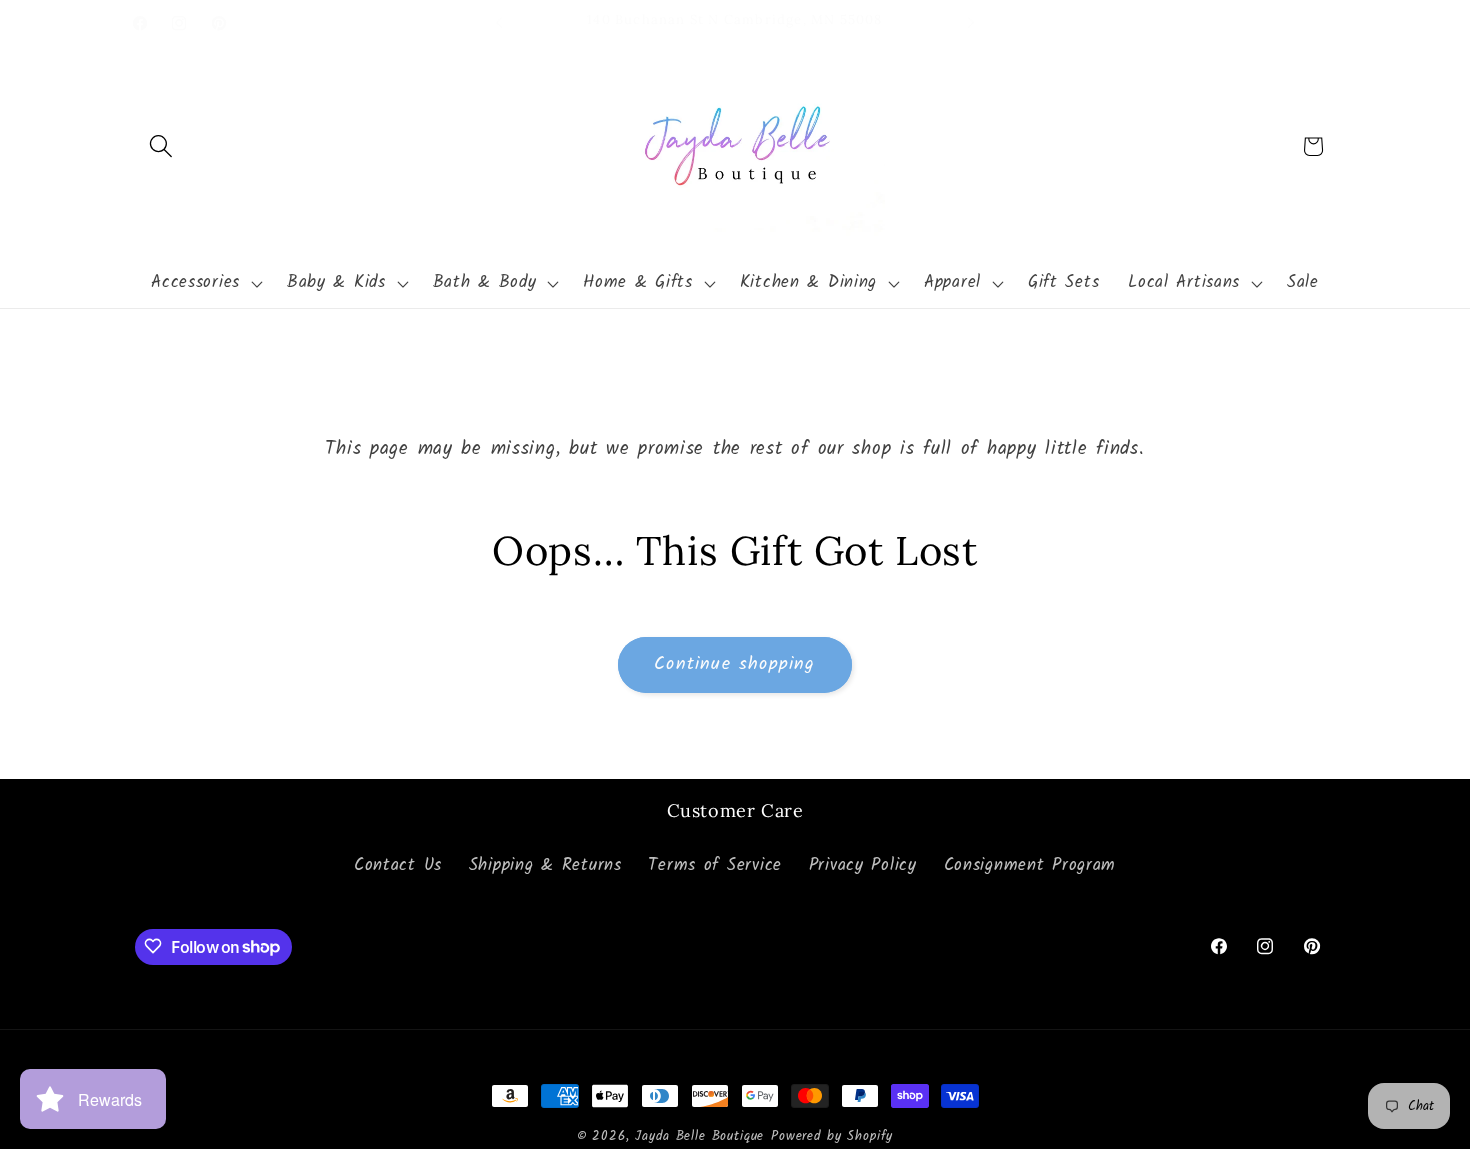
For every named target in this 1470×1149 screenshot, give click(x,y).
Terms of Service (715, 866)
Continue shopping (734, 664)
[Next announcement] (971, 23)
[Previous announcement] (499, 23)
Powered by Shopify (832, 1136)
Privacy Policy (863, 866)
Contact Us (398, 866)
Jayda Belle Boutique (699, 1136)
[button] (161, 146)
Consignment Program (1030, 866)
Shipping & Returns (545, 866)
